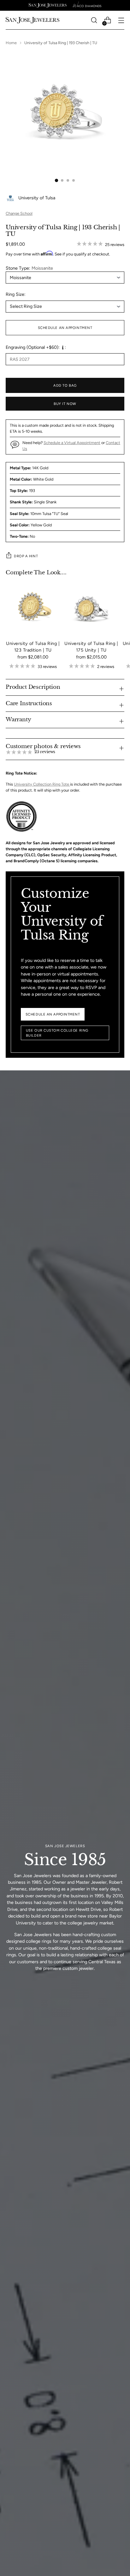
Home (11, 43)
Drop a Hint (26, 556)
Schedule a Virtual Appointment (72, 443)
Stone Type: (29, 268)
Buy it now (65, 404)
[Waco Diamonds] (87, 5)
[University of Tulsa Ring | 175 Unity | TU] (91, 608)
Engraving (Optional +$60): (33, 347)
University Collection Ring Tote (42, 784)
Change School (19, 213)
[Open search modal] (94, 20)
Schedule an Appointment (65, 328)
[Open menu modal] (121, 20)
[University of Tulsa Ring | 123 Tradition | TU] (33, 608)
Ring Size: (16, 294)
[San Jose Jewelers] (48, 5)
